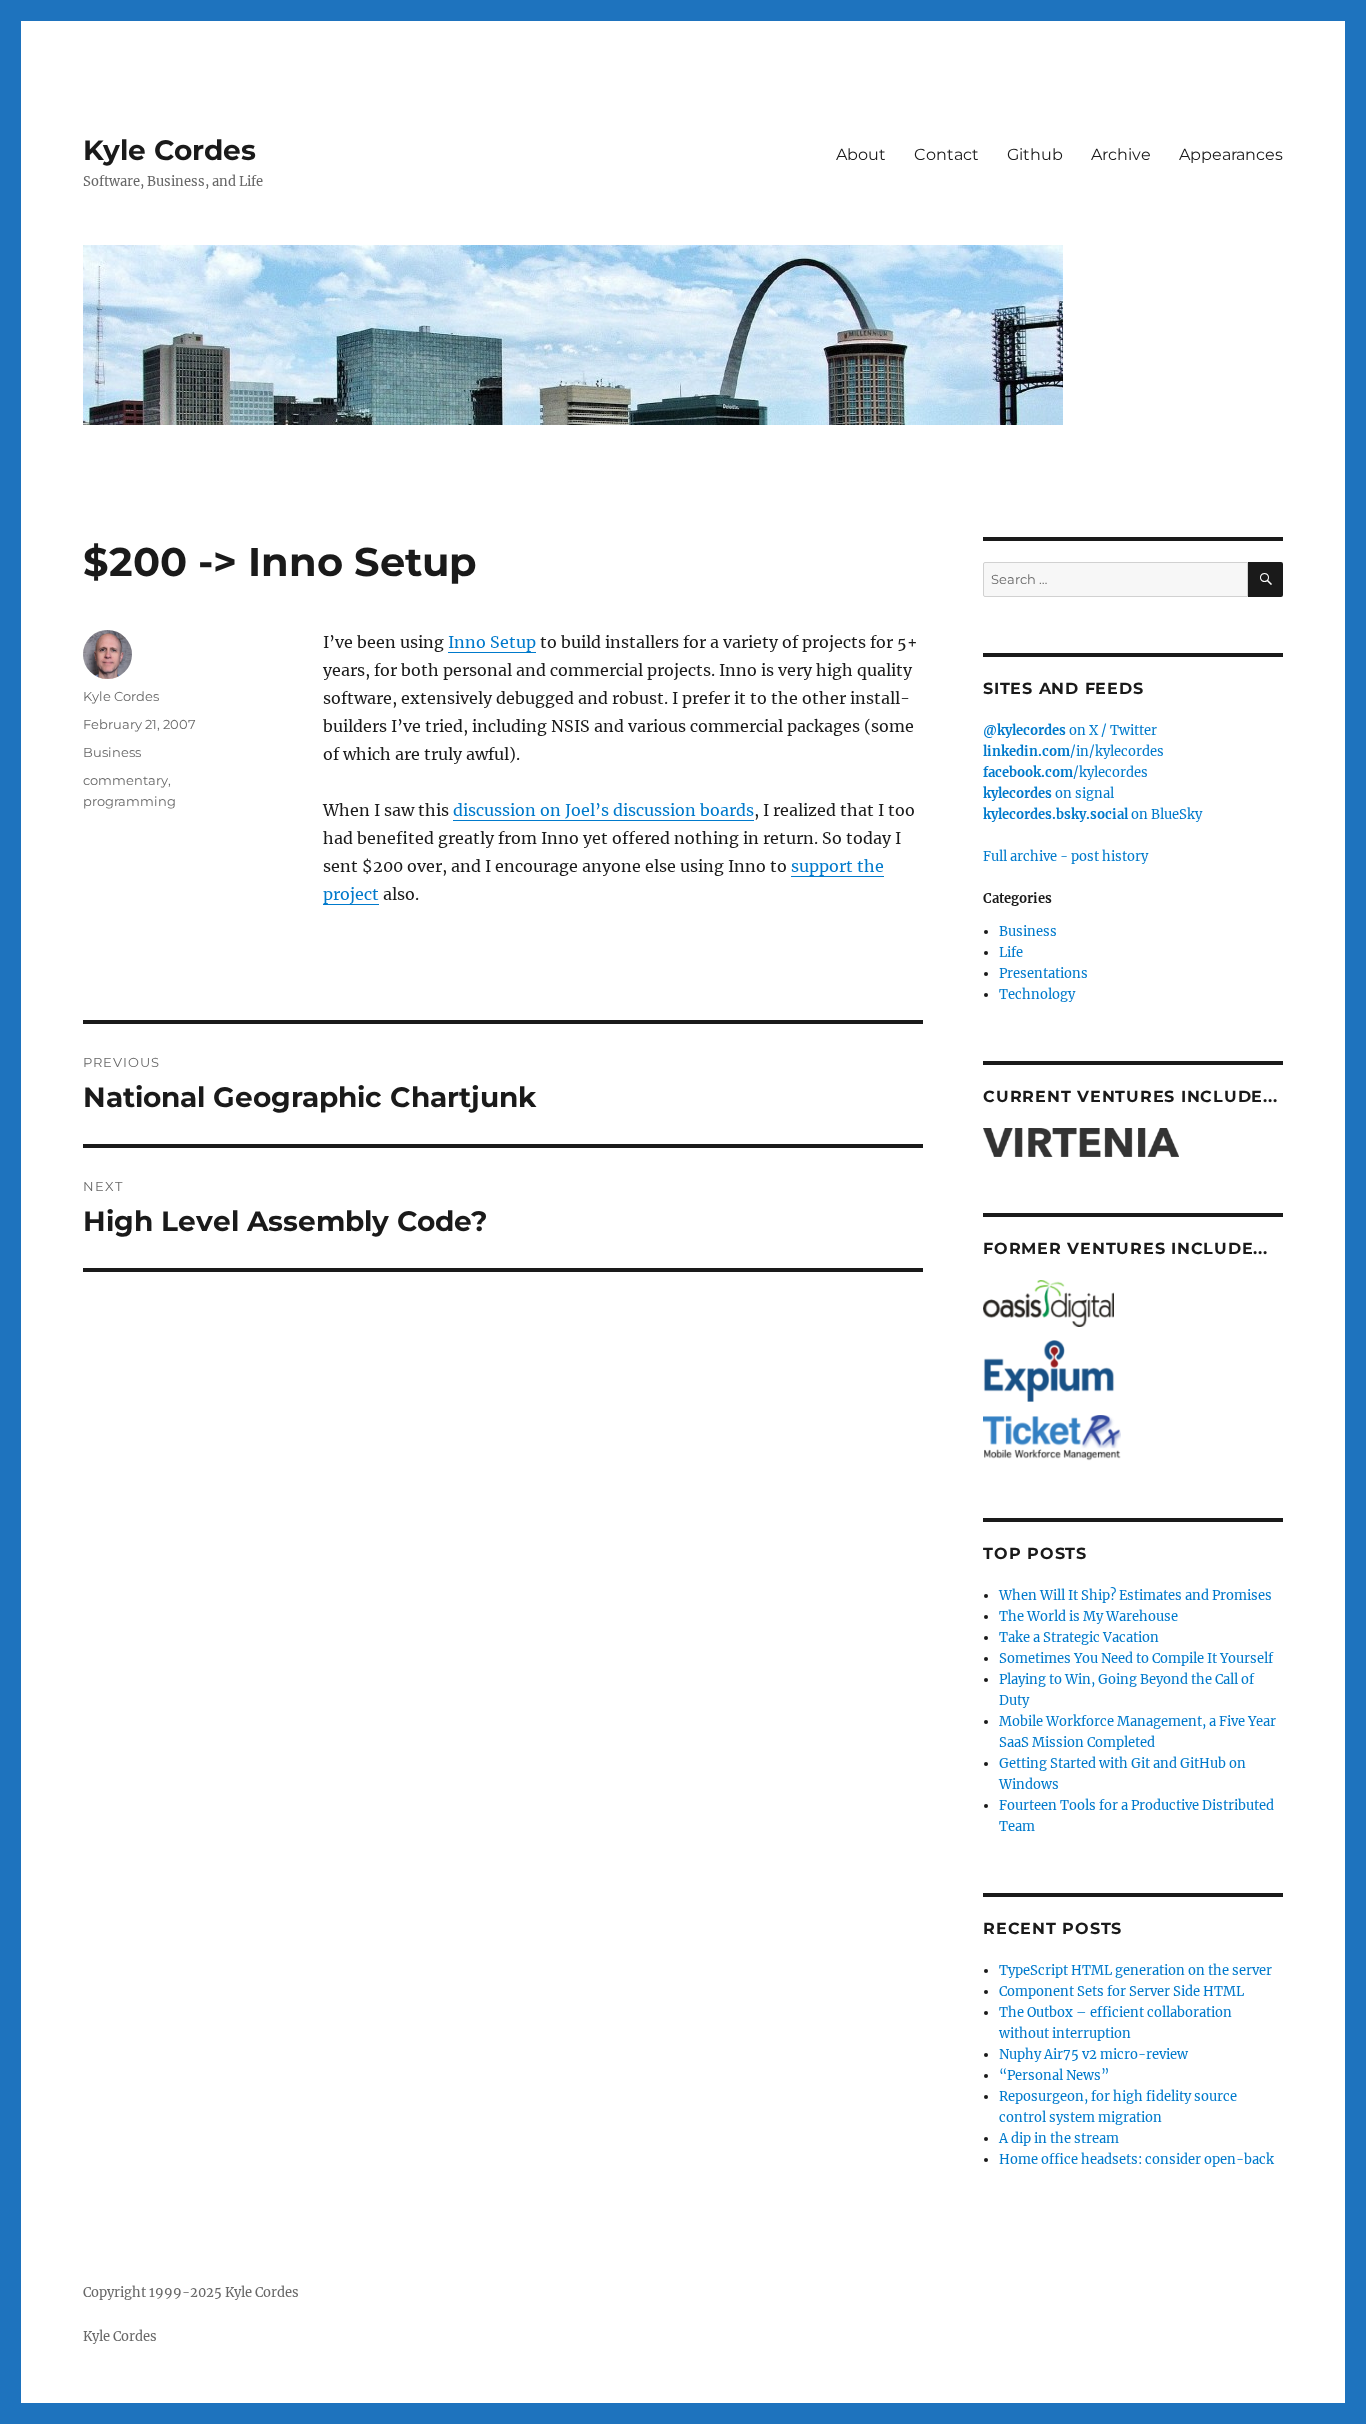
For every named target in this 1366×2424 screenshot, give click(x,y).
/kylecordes (1065, 772)
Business (112, 752)
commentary (125, 780)
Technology (1037, 994)
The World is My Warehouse (1088, 1616)
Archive (1121, 154)
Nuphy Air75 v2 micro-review (1093, 2054)
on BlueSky (1092, 814)
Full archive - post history (1065, 856)
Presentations (1043, 973)
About (861, 154)
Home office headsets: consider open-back (1136, 2159)
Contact (946, 154)
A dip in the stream (1059, 2138)
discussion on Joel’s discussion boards (603, 810)
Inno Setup (492, 642)
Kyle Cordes (169, 150)
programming (129, 801)
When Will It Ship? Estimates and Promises (1135, 1595)
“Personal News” (1054, 2075)
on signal (1048, 793)
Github (1035, 154)
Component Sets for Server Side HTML (1121, 1991)
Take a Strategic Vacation (1079, 1637)
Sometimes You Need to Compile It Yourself (1136, 1658)
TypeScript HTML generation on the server (1135, 1970)
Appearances (1231, 154)
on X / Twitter (1070, 730)
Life (1011, 952)
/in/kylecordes (1073, 751)
